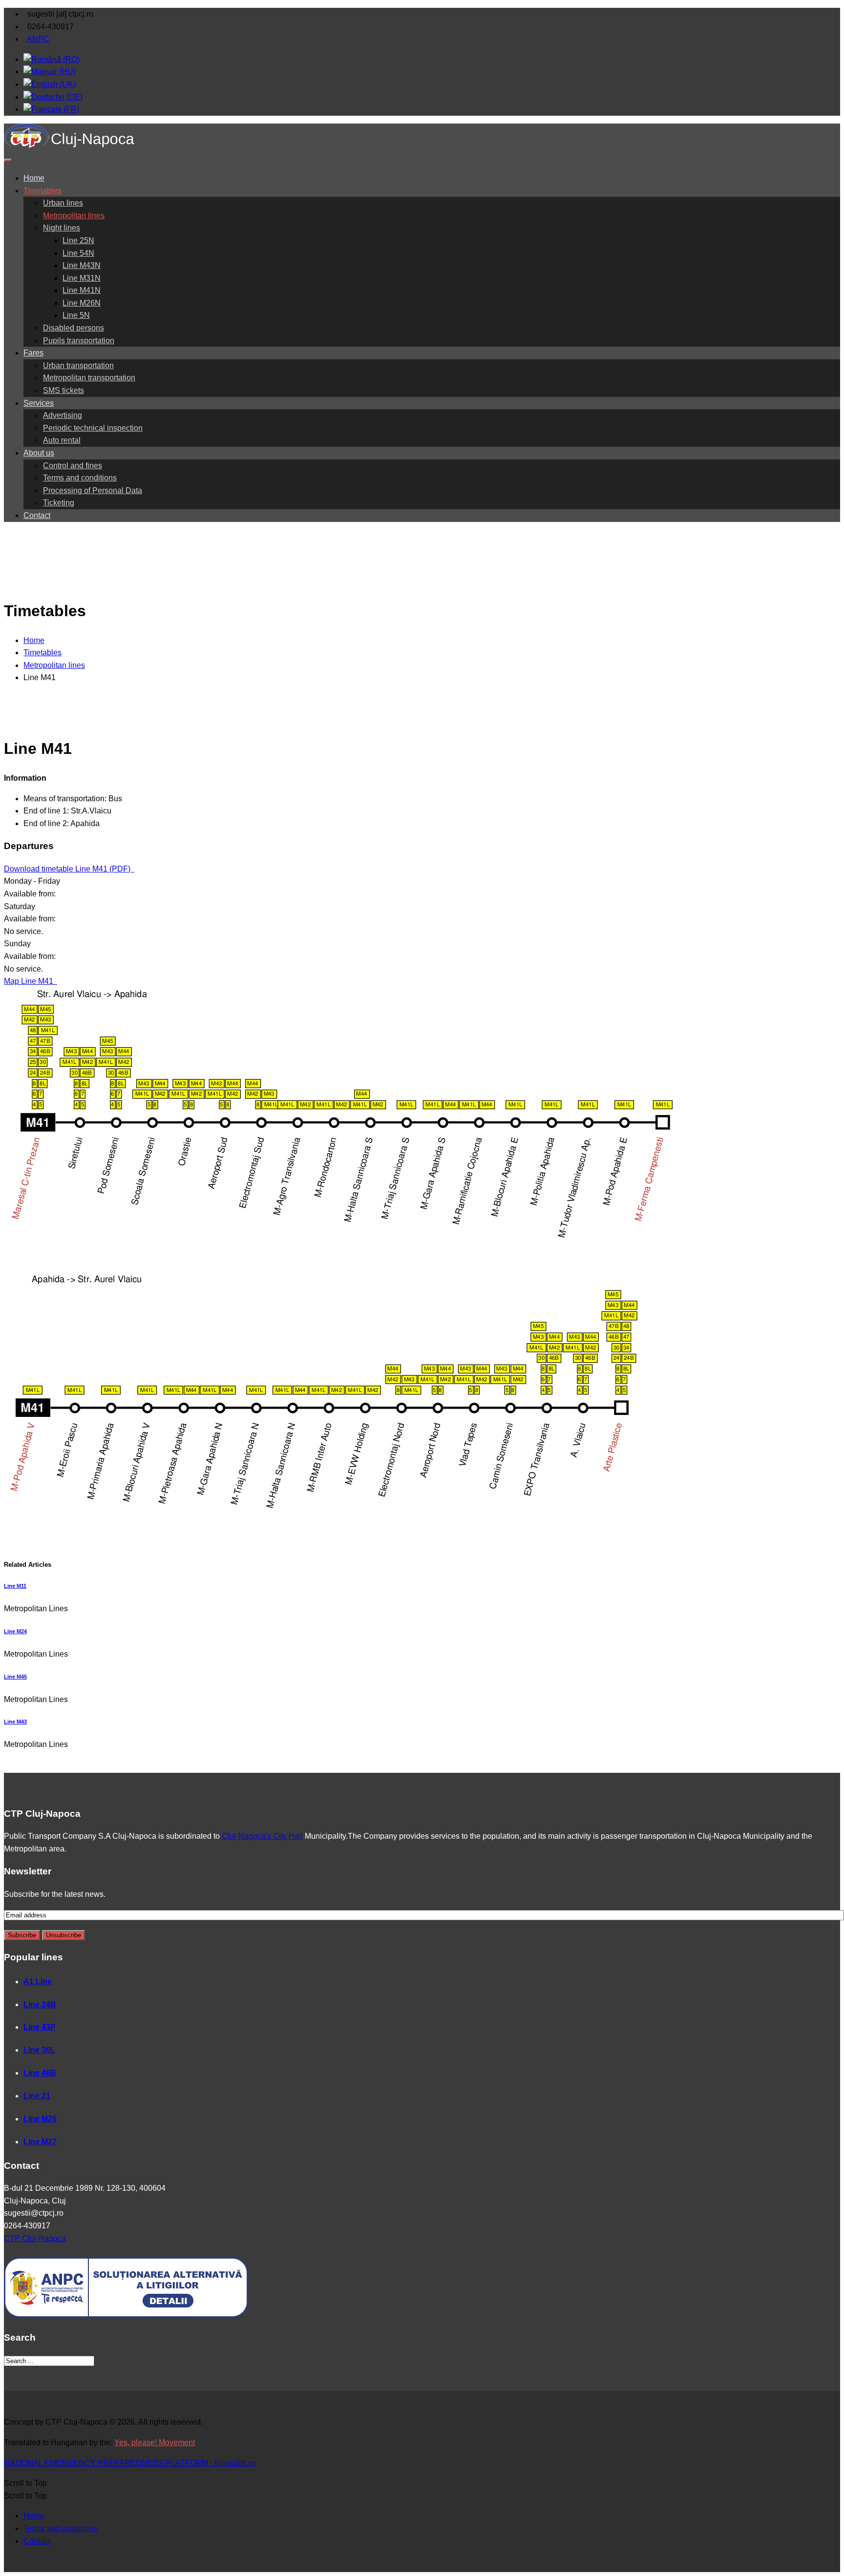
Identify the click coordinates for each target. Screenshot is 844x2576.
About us (39, 453)
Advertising (63, 415)
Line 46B (40, 2073)
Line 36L (39, 2050)
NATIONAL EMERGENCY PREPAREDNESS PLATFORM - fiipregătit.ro (129, 2463)
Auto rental (62, 440)
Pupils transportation (79, 341)
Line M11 (15, 1586)
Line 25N (78, 240)
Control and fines (73, 466)
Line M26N (82, 303)
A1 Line (38, 1982)
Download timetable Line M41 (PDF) (68, 869)
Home (34, 178)
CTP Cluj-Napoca (35, 2238)
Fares (33, 353)
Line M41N (82, 290)
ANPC (38, 39)
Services (39, 403)
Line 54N (78, 253)
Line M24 (15, 1631)
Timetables (42, 191)
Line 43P (40, 2027)
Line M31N (82, 278)
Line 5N (76, 315)
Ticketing (59, 503)
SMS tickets (63, 390)
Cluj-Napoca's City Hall (262, 1836)
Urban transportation (78, 365)
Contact (37, 515)
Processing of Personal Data (93, 490)
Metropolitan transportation (89, 378)
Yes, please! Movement (155, 2442)
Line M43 (15, 1722)
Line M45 (15, 1677)
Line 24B (40, 2005)
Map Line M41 (30, 981)
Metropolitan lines (74, 216)
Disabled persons (74, 328)
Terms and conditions (80, 478)
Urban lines (63, 203)
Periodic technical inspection (93, 428)
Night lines (62, 228)
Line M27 (40, 2142)
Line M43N (82, 265)
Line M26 (40, 2119)
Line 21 (37, 2096)
